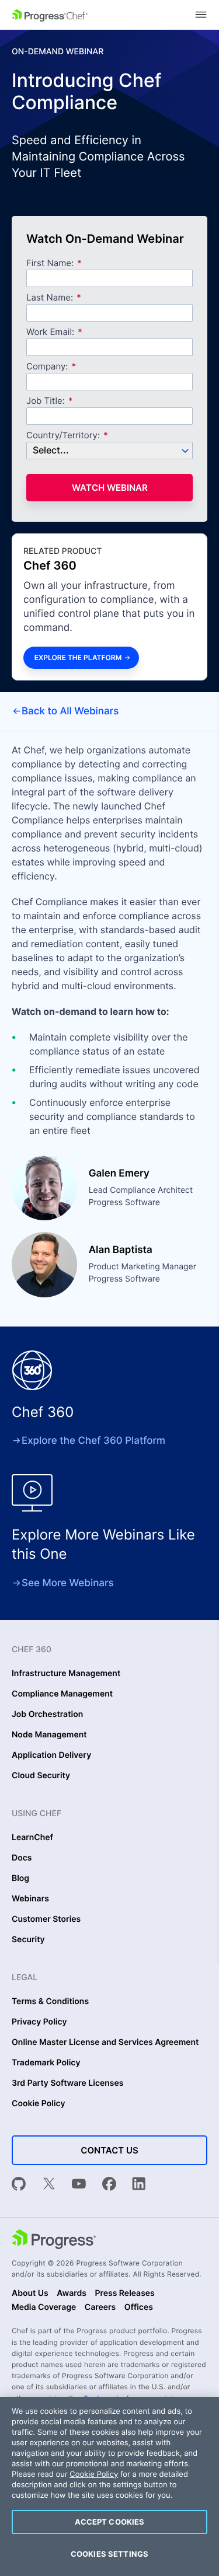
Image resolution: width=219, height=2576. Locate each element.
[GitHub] (19, 2185)
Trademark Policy (46, 2063)
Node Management (49, 1735)
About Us (30, 2294)
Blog (20, 1879)
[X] (49, 2185)
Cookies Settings (109, 2554)
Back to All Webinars (70, 711)
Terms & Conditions (50, 2002)
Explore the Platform (78, 657)
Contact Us (109, 2150)
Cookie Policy (39, 2104)
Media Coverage (44, 2308)
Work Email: (51, 332)
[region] (109, 2486)
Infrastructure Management (66, 1674)
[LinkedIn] (139, 2185)
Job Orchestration (47, 1715)
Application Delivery (51, 1755)
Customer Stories (46, 1919)
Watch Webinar (110, 488)
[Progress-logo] (54, 2240)
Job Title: (46, 401)
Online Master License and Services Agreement (105, 2043)
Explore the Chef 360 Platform (93, 1441)
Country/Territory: (63, 436)
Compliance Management (62, 1694)
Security (28, 1940)
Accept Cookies (110, 2522)
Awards (72, 2294)
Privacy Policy (39, 2022)
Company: (47, 367)
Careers (100, 2308)
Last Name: (50, 298)
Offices (139, 2308)
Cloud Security (41, 1776)
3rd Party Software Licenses (68, 2083)
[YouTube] (79, 2185)
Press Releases (124, 2294)
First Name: (50, 263)
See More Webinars (68, 1583)
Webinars (30, 1899)
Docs (22, 1858)
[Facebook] (109, 2185)
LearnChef (32, 1838)
